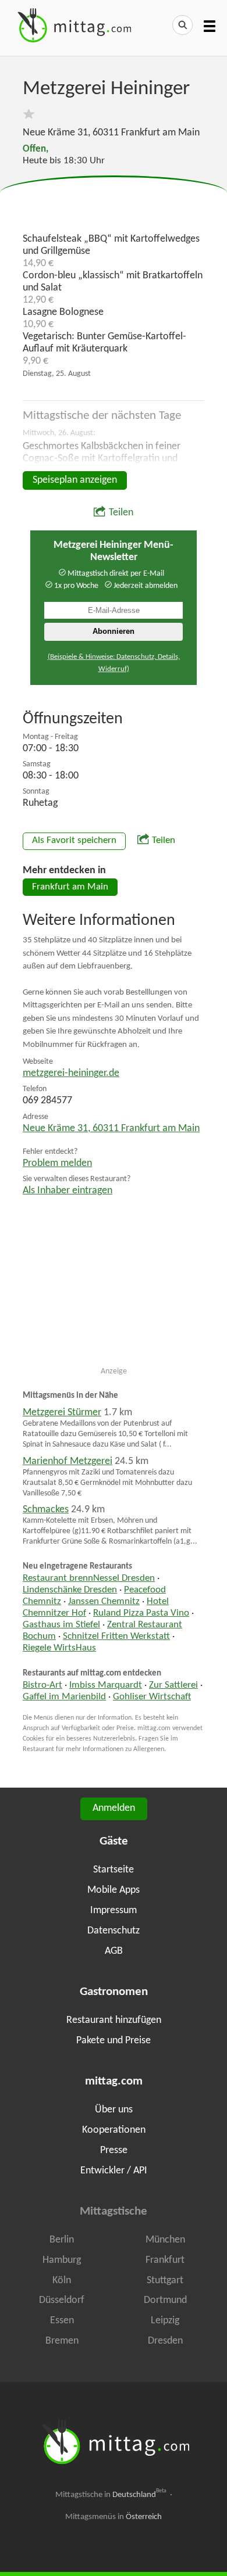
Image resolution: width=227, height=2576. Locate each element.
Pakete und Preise (114, 2041)
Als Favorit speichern (74, 841)
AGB (114, 1951)
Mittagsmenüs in (114, 2517)
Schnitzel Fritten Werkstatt (116, 1637)
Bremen (62, 2341)
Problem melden (57, 1163)
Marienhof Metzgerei (68, 1461)
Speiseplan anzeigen (75, 480)
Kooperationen (114, 2130)
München (165, 2240)
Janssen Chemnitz (104, 1602)
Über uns (114, 2110)
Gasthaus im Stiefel (61, 1625)
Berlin (62, 2240)
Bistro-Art (42, 1685)
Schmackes (46, 1510)
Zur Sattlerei (173, 1685)
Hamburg (62, 2260)
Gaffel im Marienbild (64, 1697)
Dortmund (165, 2300)
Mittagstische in (111, 2495)
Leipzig (165, 2321)
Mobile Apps (114, 1890)
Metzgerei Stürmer (62, 1413)
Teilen (121, 513)
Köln (62, 2281)
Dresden (165, 2341)
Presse (114, 2150)
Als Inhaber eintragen (68, 1191)
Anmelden (114, 1808)
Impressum (114, 1911)
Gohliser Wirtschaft (152, 1697)
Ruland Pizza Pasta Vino (141, 1613)
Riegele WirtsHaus (59, 1648)
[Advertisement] (114, 205)
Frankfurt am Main (70, 887)
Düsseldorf (62, 2300)
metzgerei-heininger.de (71, 1073)
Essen (62, 2321)
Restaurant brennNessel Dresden (89, 1578)
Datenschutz (114, 1931)
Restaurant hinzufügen (114, 2020)
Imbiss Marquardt (106, 1685)
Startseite (114, 1870)
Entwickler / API (114, 2171)
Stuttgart (165, 2281)
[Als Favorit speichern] (29, 114)
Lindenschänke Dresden (70, 1590)
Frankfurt (165, 2260)
